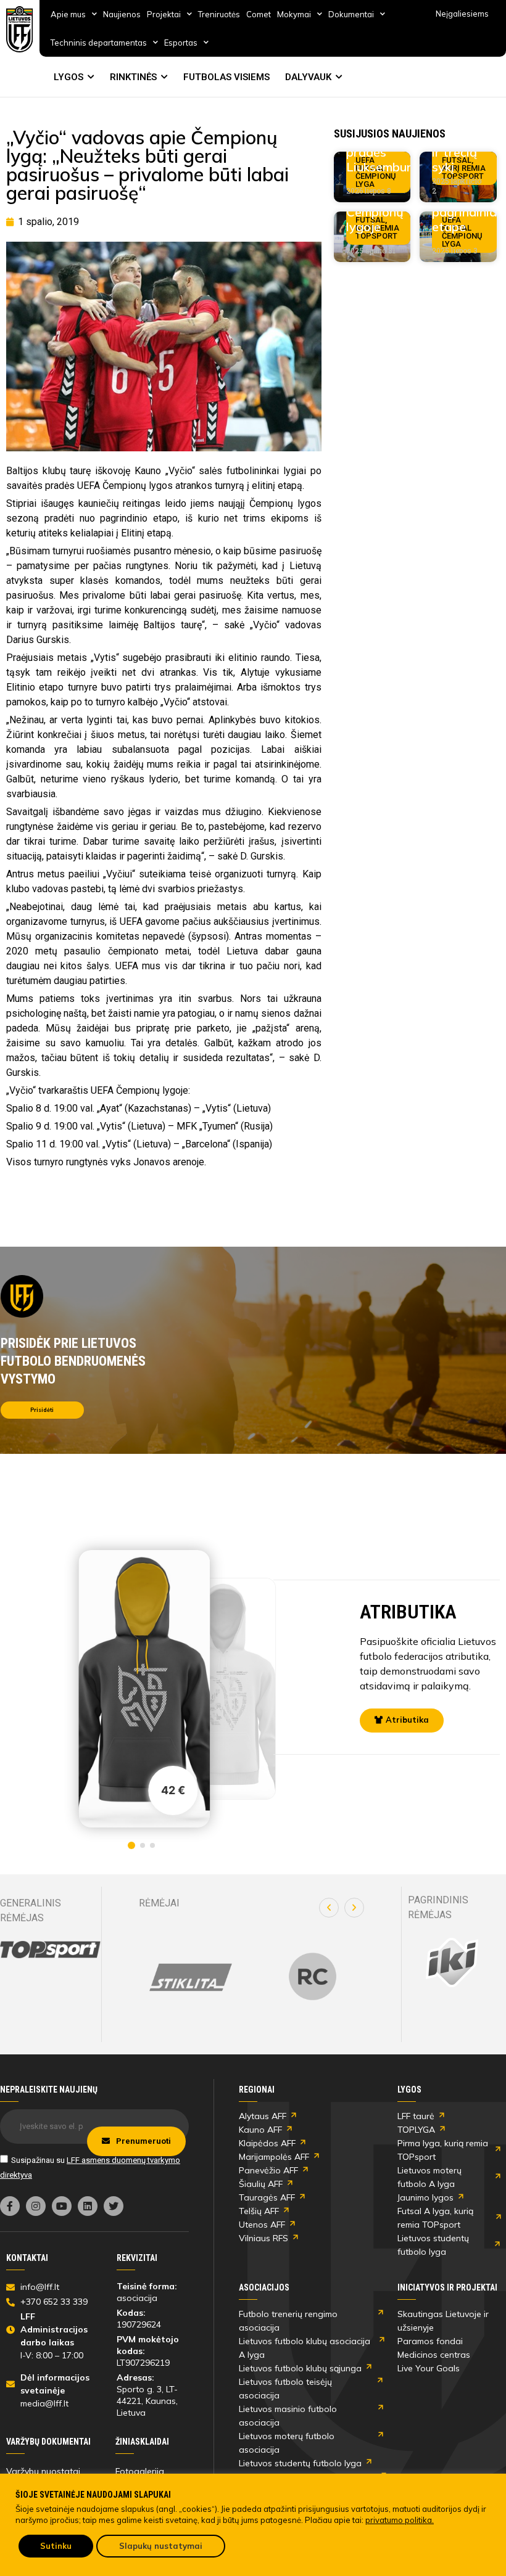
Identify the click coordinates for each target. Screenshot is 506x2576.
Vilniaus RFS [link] (263, 2238)
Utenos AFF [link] (262, 2225)
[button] (329, 1908)
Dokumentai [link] (351, 14)
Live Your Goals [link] (429, 2368)
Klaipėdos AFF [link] (267, 2143)
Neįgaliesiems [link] (462, 14)
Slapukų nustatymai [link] (161, 2546)
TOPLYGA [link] (416, 2130)
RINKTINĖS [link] (133, 77)
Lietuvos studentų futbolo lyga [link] (433, 2245)
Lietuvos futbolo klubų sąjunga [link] (300, 2368)
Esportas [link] (181, 43)
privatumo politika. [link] (400, 2520)
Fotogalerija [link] (140, 2471)
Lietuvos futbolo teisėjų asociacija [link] (285, 2389)
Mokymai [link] (294, 14)
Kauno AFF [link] (260, 2130)
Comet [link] (259, 14)
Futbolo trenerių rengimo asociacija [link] (288, 2321)
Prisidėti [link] (42, 1410)
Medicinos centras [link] (434, 2355)
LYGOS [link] (68, 77)
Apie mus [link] (68, 14)
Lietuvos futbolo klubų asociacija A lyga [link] (305, 2348)
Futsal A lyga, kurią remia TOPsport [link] (435, 2218)
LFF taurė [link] (416, 2116)
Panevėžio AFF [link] (268, 2170)
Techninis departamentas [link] (99, 43)
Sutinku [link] (56, 2546)
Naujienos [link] (122, 14)
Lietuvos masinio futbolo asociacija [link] (288, 2416)
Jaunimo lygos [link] (425, 2197)
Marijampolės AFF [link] (274, 2157)
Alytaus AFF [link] (263, 2116)
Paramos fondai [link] (430, 2341)
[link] (20, 29)
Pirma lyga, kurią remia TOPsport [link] (443, 2150)
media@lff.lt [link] (44, 2403)
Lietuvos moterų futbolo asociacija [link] (287, 2443)
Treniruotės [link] (219, 14)
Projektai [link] (164, 14)
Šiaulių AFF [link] (261, 2184)
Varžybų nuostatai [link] (43, 2471)
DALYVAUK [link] (308, 77)
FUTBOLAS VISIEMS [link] (226, 77)
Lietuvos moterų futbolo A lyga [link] (429, 2177)
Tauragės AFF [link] (267, 2197)
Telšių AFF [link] (259, 2211)
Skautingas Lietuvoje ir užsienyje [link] (443, 2321)
